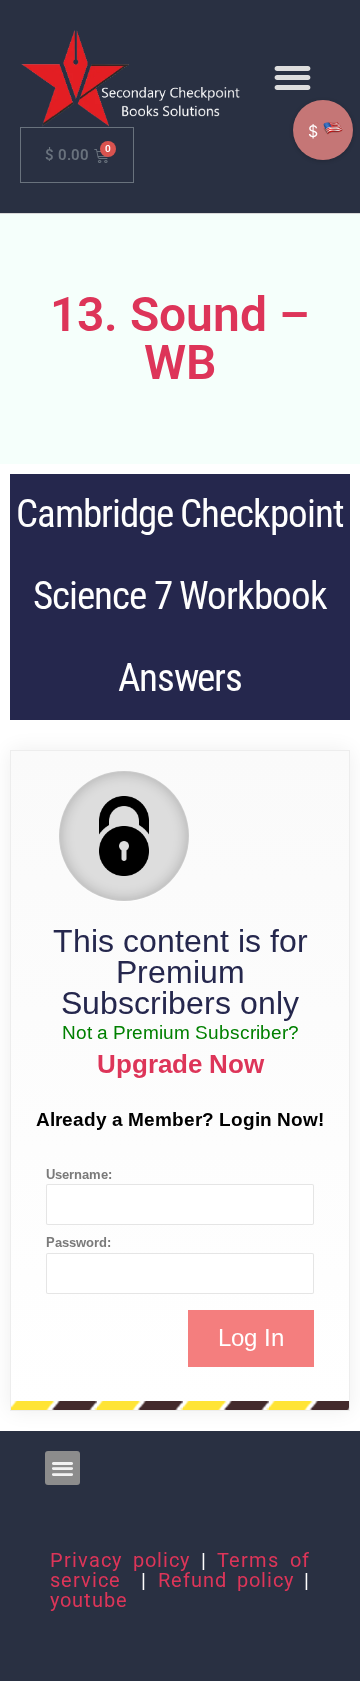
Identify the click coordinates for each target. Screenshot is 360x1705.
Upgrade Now (180, 1064)
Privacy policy (120, 1560)
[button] (292, 78)
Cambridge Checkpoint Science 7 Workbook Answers (179, 596)
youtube (89, 1600)
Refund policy (226, 1580)
